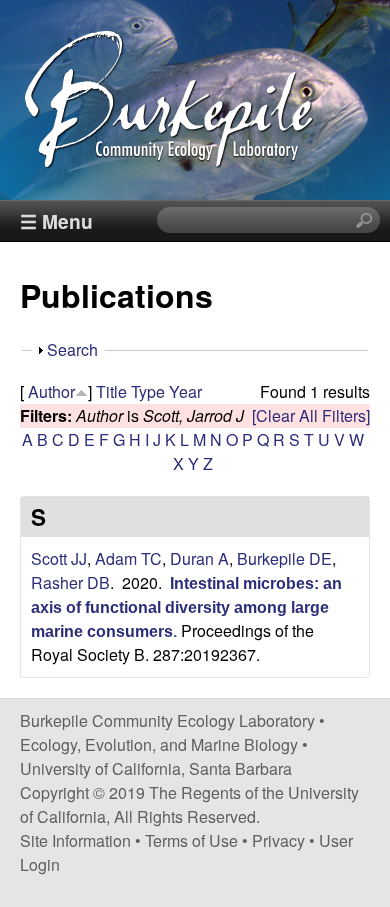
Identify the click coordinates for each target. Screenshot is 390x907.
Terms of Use (191, 840)
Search (72, 349)
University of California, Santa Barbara (156, 768)
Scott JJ (59, 558)
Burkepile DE (284, 558)
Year (185, 391)
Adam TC (128, 558)
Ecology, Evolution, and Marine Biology (159, 744)
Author (51, 391)
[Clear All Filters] (311, 415)
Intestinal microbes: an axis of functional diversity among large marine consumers (186, 607)
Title (111, 391)
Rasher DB (70, 582)
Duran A (199, 558)
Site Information (75, 840)
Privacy (278, 840)
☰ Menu (56, 221)
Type (148, 391)
